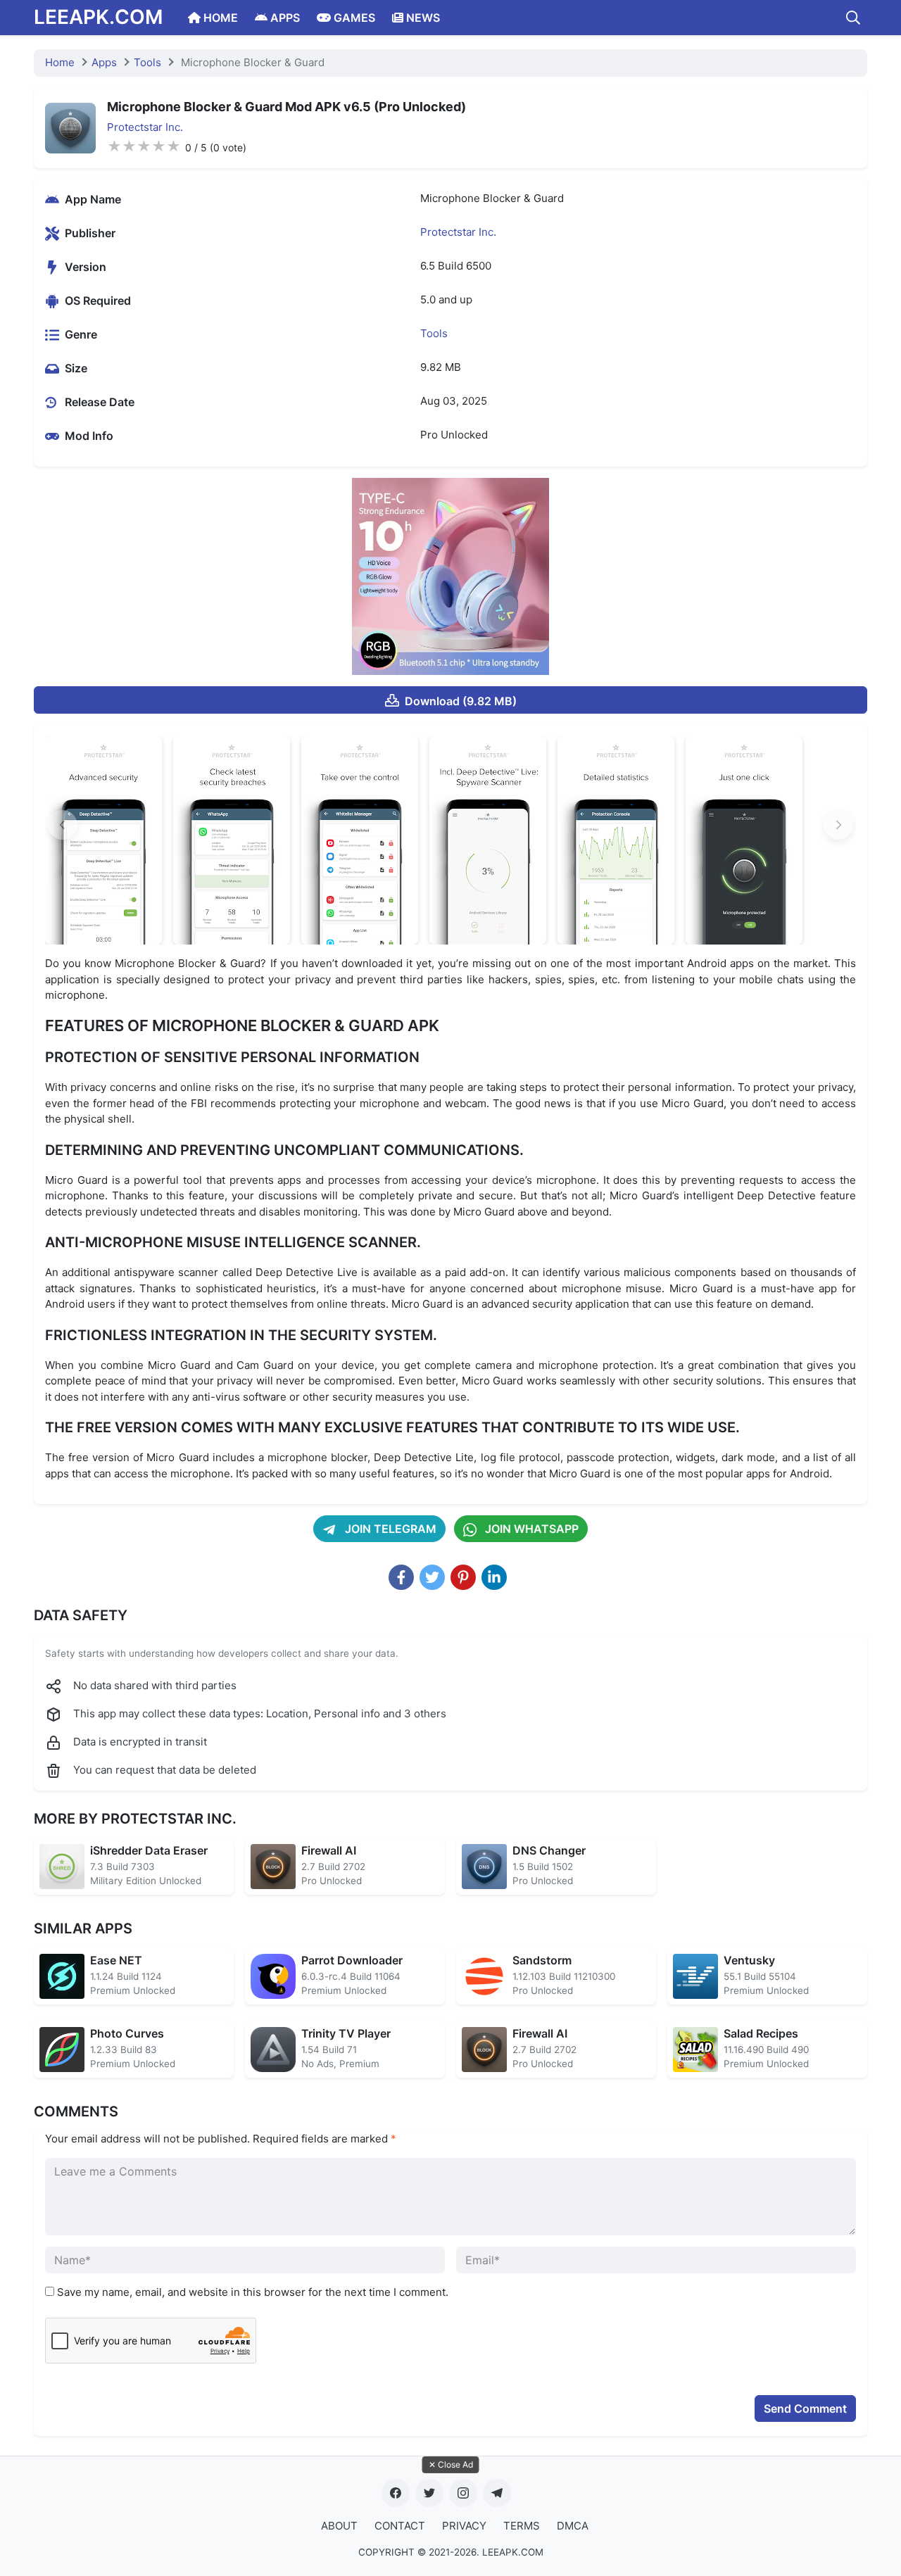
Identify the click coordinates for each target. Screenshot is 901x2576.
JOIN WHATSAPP (530, 1529)
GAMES (353, 18)
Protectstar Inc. (145, 127)
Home (60, 62)
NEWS (422, 18)
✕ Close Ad (451, 2464)
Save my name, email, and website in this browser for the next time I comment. (253, 2292)
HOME (219, 18)
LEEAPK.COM (98, 17)
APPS (284, 18)
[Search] (853, 18)
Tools (147, 62)
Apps (104, 62)
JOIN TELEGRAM (389, 1529)
